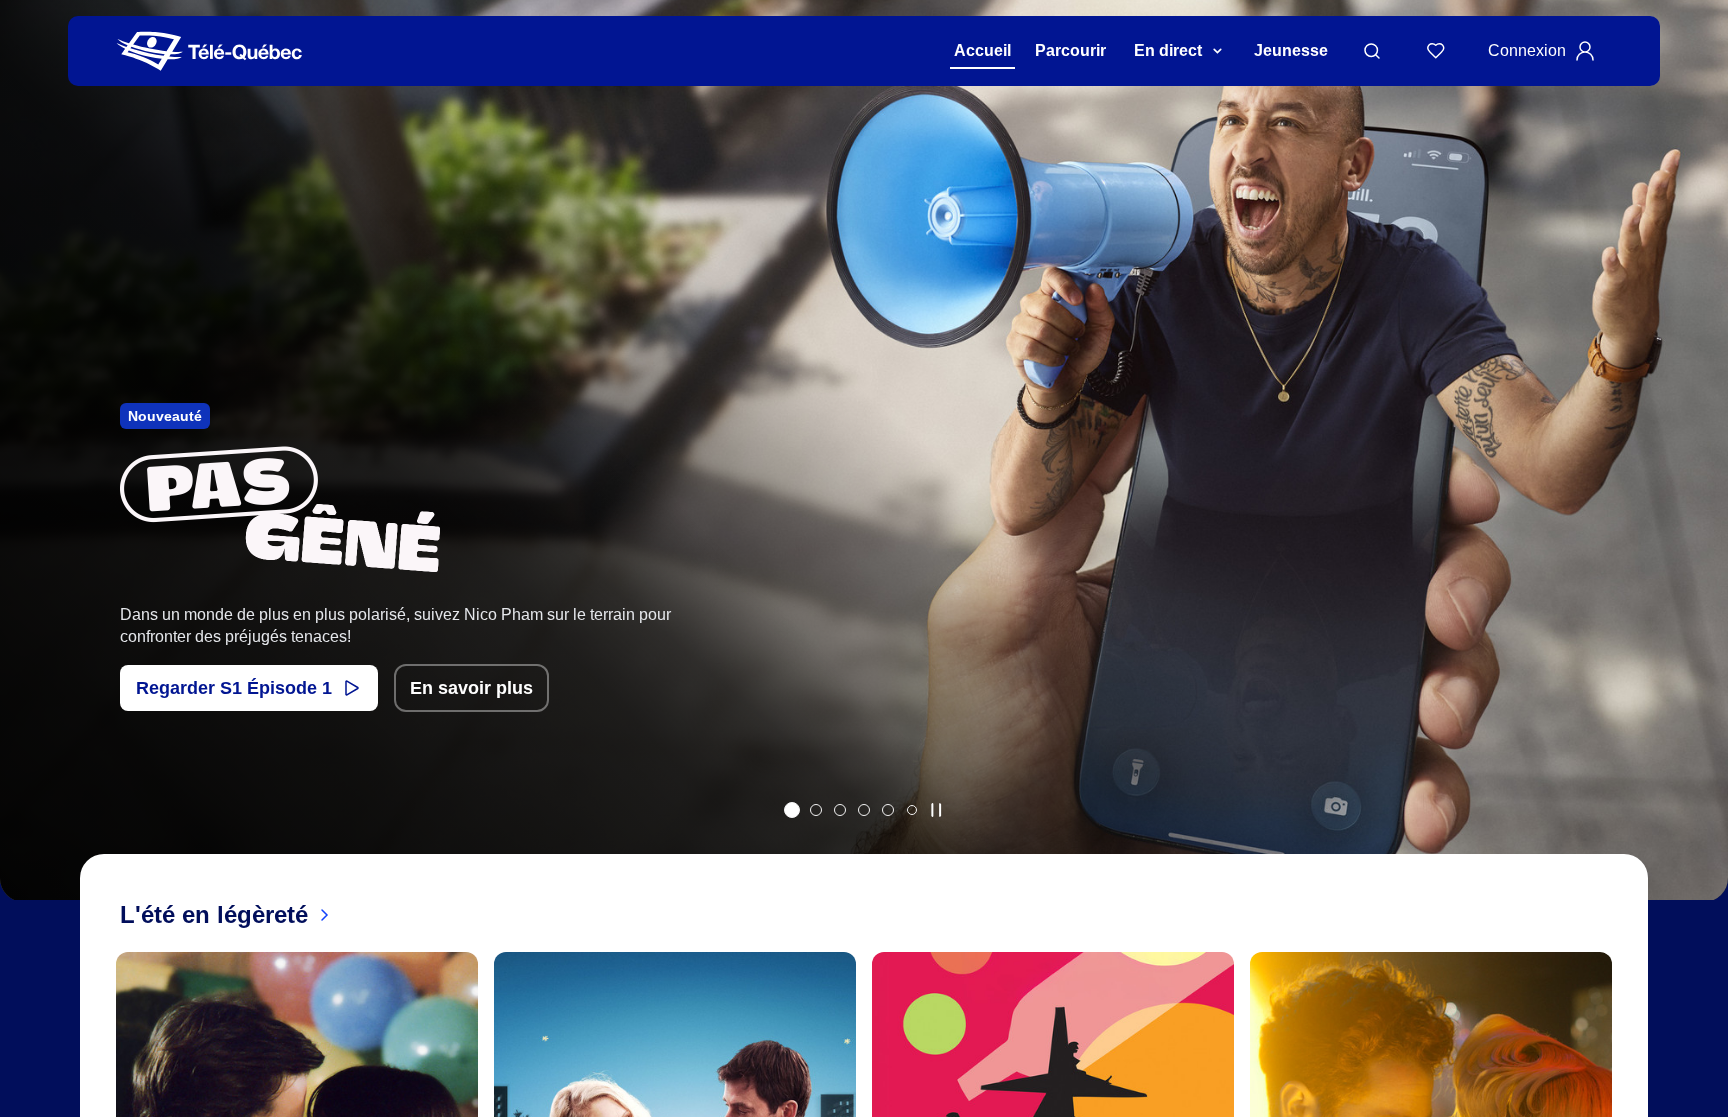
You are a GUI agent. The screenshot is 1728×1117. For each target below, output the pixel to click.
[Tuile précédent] (29, 476)
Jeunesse (1291, 50)
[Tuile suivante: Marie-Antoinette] (1698, 476)
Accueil (982, 50)
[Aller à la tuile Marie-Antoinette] (816, 810)
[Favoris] (1436, 51)
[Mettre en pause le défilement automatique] (936, 810)
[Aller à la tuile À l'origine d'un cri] (864, 810)
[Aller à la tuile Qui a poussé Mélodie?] (840, 810)
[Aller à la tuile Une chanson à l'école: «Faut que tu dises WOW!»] (912, 810)
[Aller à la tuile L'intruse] (888, 810)
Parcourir (1070, 50)
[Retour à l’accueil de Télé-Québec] (209, 51)
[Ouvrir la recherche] (1372, 51)
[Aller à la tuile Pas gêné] (792, 810)
